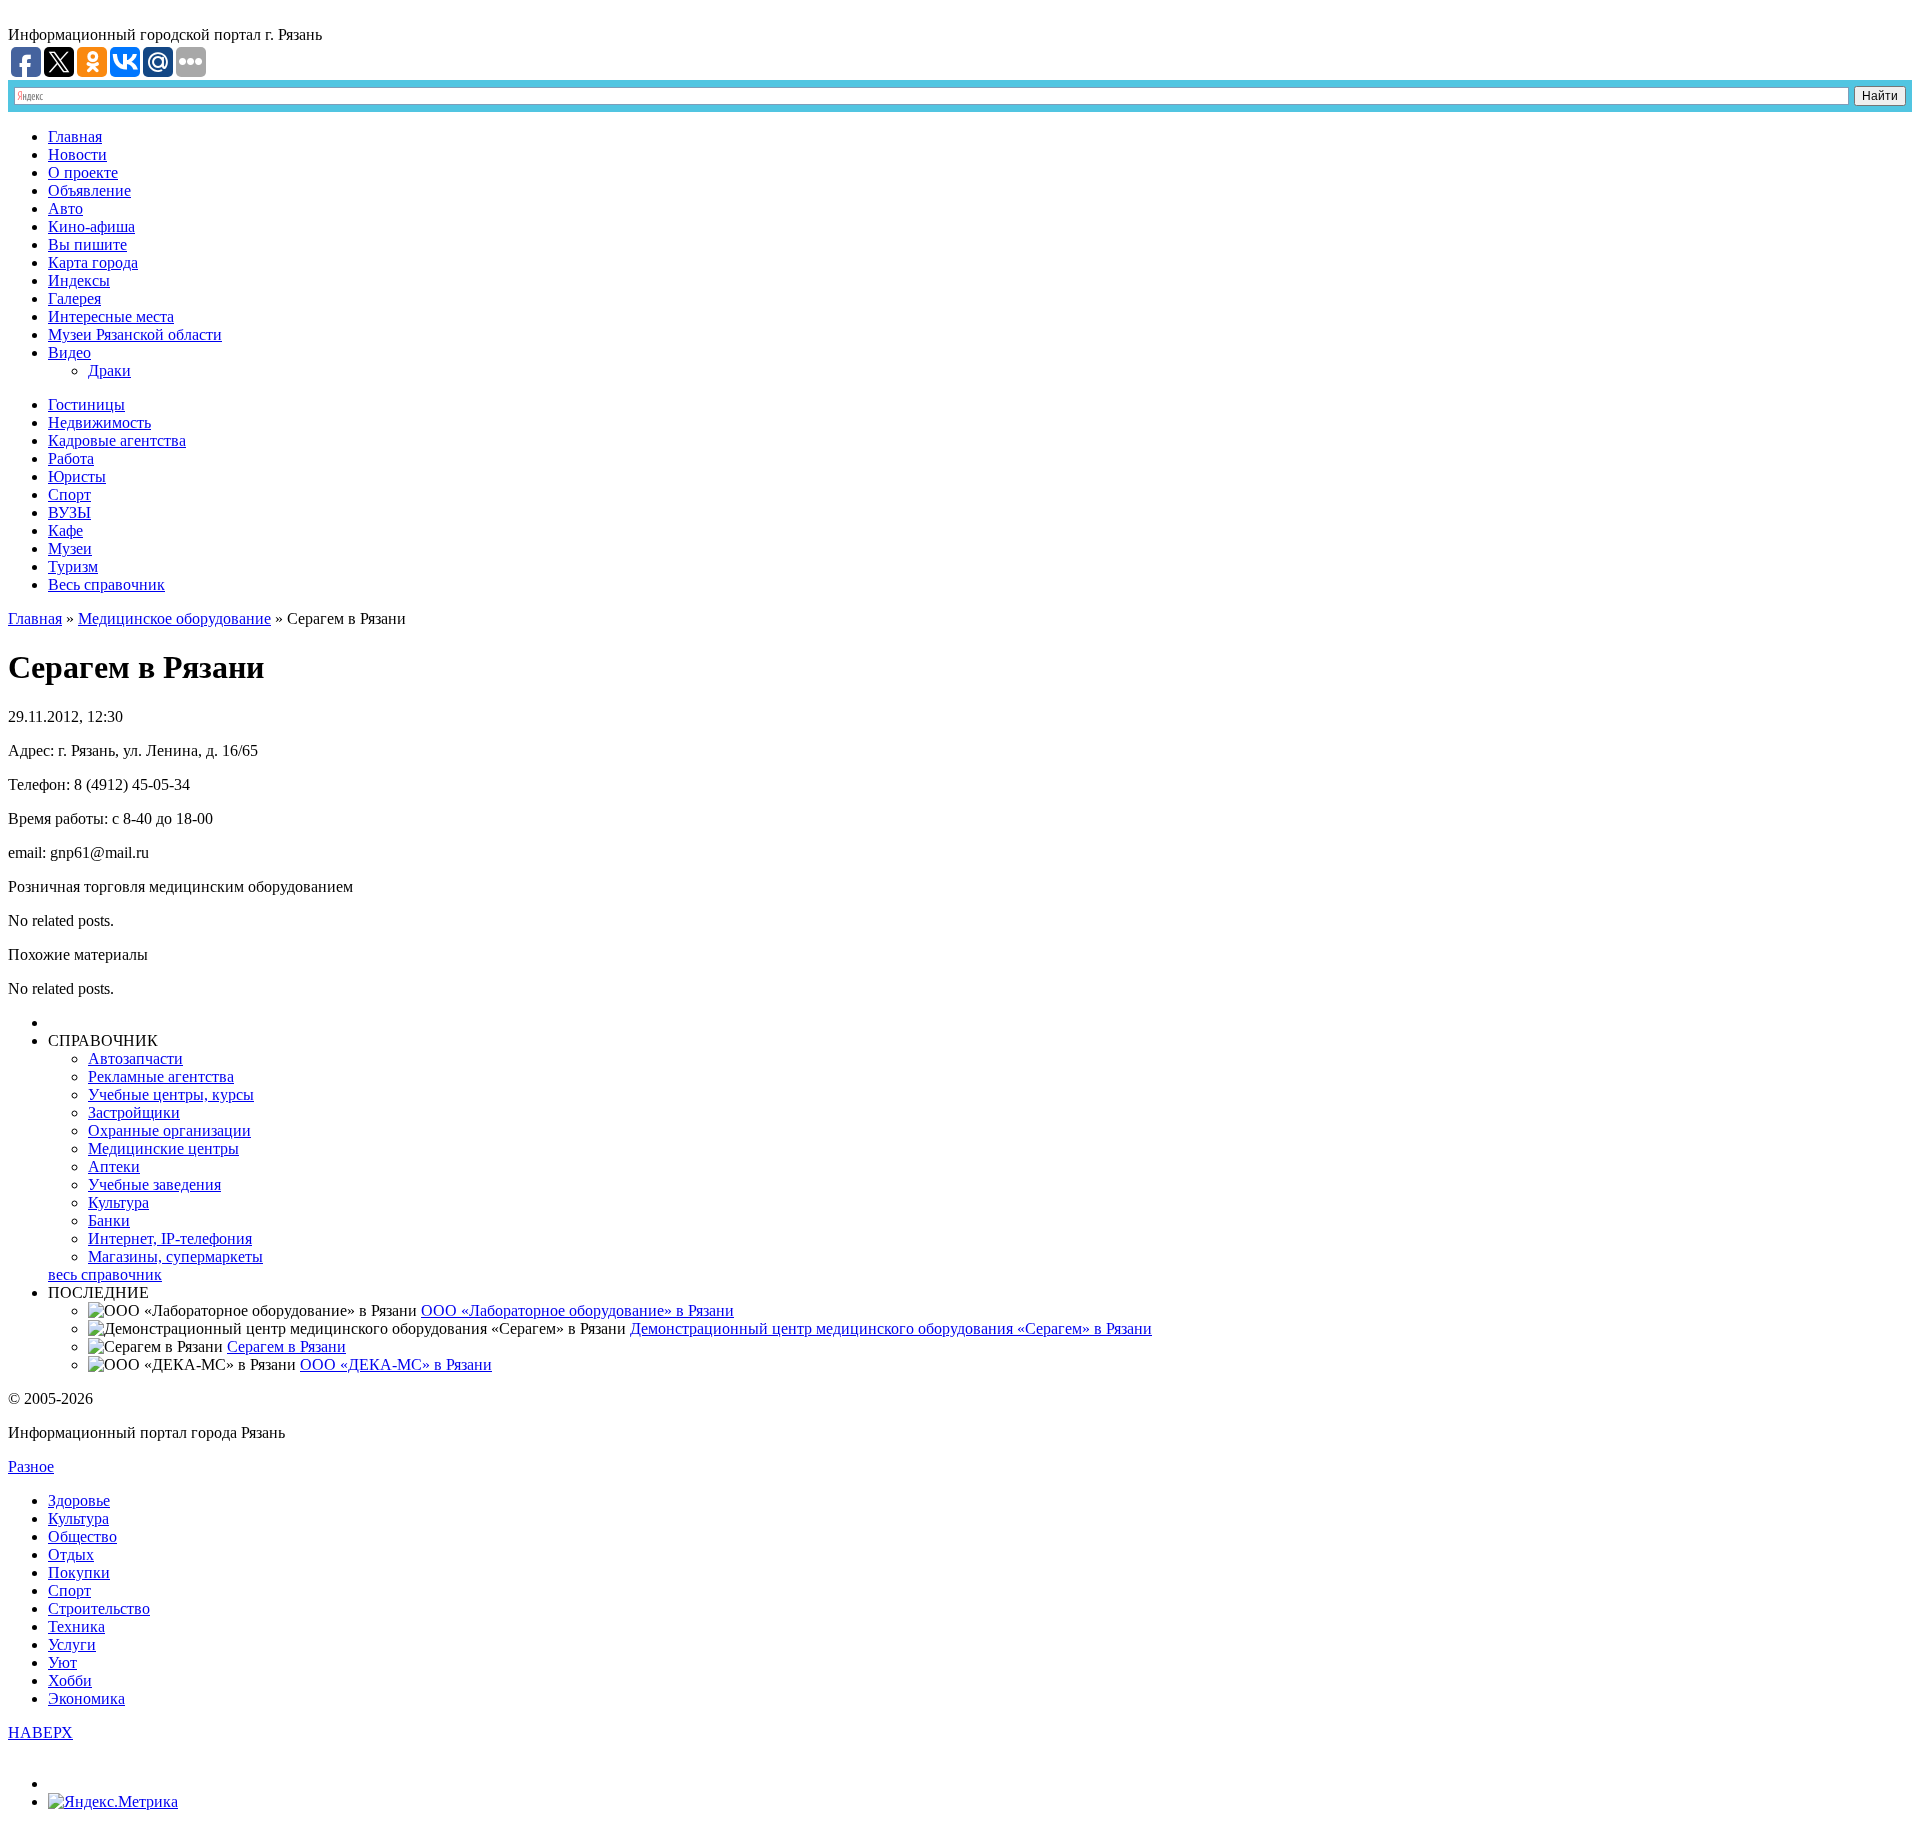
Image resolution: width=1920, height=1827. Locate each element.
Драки (109, 370)
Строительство (99, 1608)
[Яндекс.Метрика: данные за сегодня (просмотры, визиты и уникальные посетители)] (113, 1802)
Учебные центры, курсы (171, 1094)
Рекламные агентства (161, 1076)
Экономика (86, 1698)
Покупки (79, 1572)
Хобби (70, 1680)
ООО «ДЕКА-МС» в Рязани (396, 1364)
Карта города (93, 262)
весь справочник (105, 1274)
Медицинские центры (163, 1148)
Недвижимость (99, 422)
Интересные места (111, 316)
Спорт (69, 494)
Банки (109, 1220)
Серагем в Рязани (286, 1346)
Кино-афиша (91, 226)
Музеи (70, 548)
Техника (76, 1626)
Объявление (89, 190)
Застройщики (134, 1112)
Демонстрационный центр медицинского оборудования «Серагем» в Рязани (891, 1328)
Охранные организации (169, 1130)
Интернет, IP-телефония (170, 1238)
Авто (65, 208)
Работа (71, 458)
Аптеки (114, 1166)
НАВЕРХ (40, 1732)
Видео (69, 352)
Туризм (73, 566)
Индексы (79, 280)
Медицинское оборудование (174, 618)
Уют (62, 1662)
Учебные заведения (154, 1184)
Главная (75, 136)
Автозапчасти (135, 1058)
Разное (31, 1466)
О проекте (83, 172)
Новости (77, 154)
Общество (82, 1536)
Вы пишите (87, 244)
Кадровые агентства (117, 440)
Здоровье (79, 1500)
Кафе (65, 530)
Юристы (77, 476)
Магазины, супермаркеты (175, 1256)
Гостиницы (86, 404)
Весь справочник (106, 584)
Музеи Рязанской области (135, 334)
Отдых (71, 1554)
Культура (118, 1202)
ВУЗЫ (69, 512)
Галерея (74, 298)
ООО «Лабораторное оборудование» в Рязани (577, 1310)
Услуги (72, 1644)
